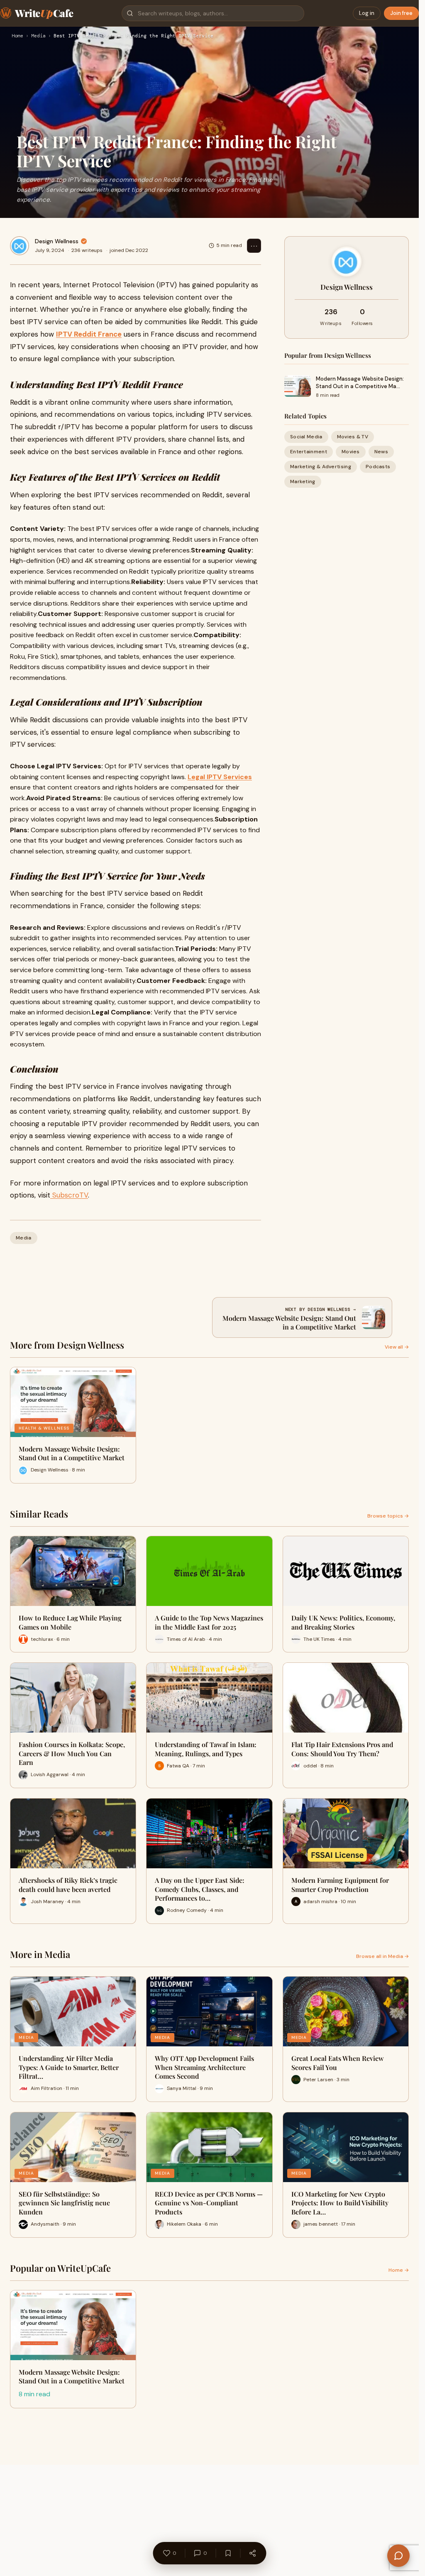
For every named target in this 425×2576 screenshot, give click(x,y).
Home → (399, 2270)
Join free (401, 13)
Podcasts (378, 467)
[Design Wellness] (20, 246)
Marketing (303, 481)
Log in (367, 13)
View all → (397, 1347)
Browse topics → (388, 1516)
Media (38, 36)
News (381, 452)
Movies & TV (353, 437)
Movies (351, 452)
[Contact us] (398, 2556)
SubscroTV (69, 1195)
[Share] (252, 2553)
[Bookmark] (228, 2553)
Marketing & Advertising (321, 467)
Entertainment (309, 452)
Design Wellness (57, 241)
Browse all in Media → (382, 1956)
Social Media (306, 437)
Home (17, 36)
